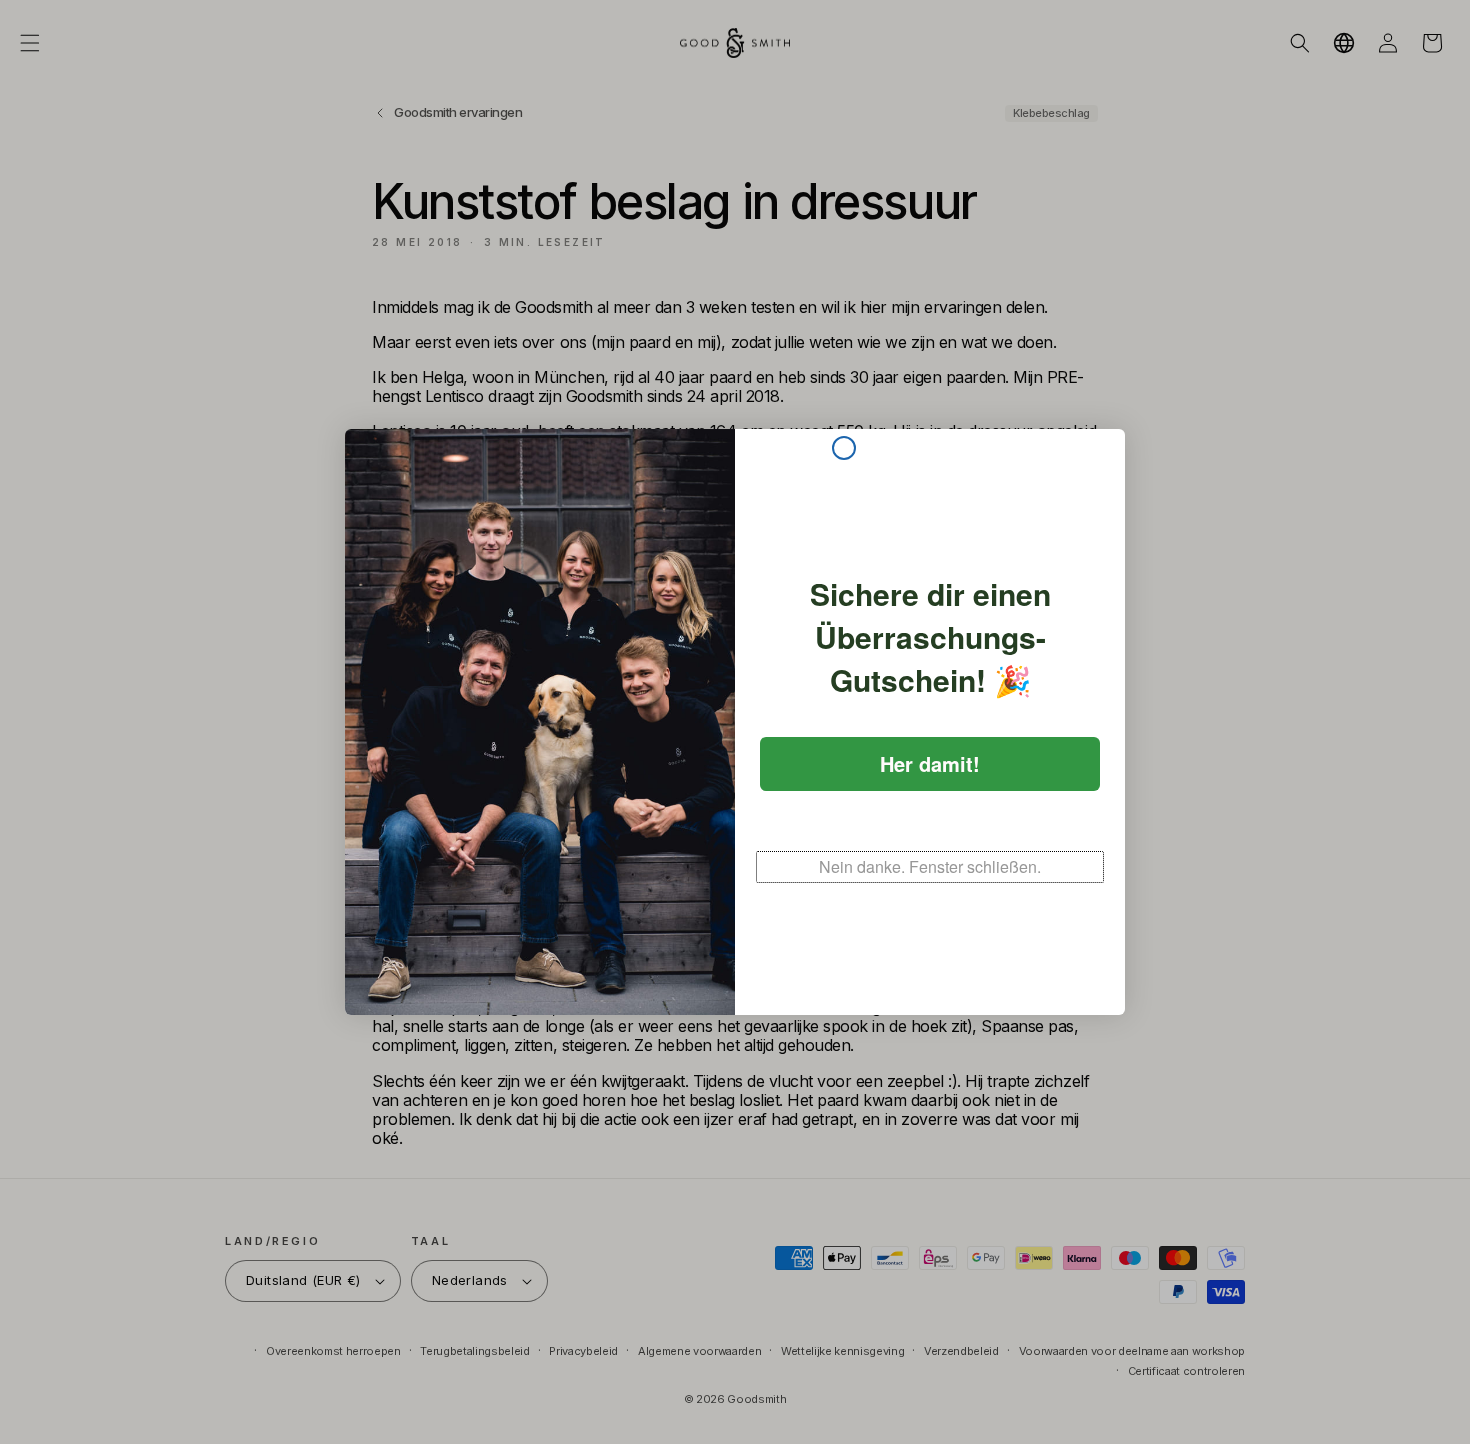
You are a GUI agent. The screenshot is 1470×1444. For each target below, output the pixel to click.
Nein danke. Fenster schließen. (930, 866)
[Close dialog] (844, 448)
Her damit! (930, 763)
